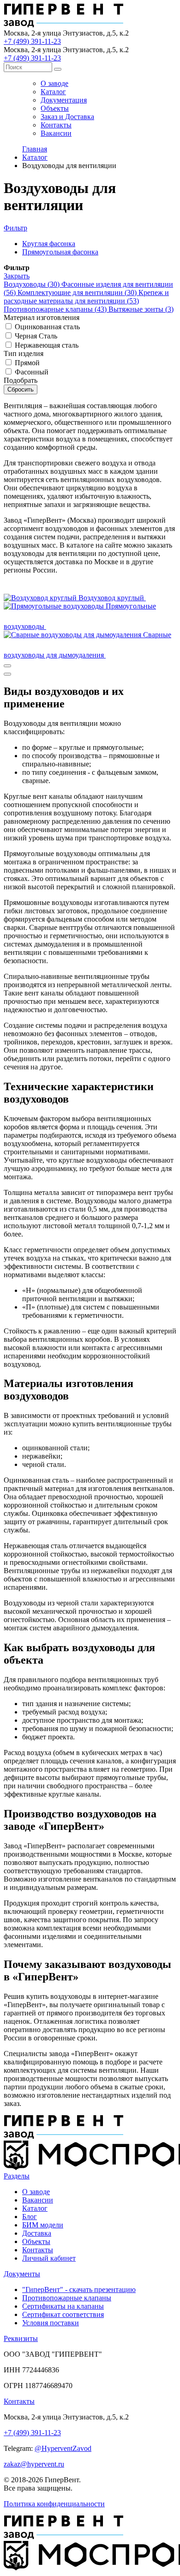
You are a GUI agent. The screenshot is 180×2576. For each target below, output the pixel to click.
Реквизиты (21, 2338)
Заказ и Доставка (67, 117)
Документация (64, 100)
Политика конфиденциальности (54, 2504)
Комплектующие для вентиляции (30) (78, 293)
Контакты (56, 125)
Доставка (37, 2233)
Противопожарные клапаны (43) (56, 309)
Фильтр (15, 228)
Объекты (55, 108)
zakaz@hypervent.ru (34, 2464)
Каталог (53, 92)
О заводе (54, 83)
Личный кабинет (49, 2258)
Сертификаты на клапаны (63, 2306)
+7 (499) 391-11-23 (32, 41)
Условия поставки (51, 2323)
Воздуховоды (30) (33, 284)
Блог (30, 2217)
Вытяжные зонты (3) (141, 309)
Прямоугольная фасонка (60, 252)
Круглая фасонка (49, 244)
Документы (22, 2274)
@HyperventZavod (63, 2448)
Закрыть (17, 276)
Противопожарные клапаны (67, 2298)
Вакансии (56, 133)
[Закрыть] (7, 666)
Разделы (17, 2176)
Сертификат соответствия (63, 2314)
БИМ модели (43, 2225)
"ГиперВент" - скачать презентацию (79, 2289)
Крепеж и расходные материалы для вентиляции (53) (86, 297)
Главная (35, 149)
